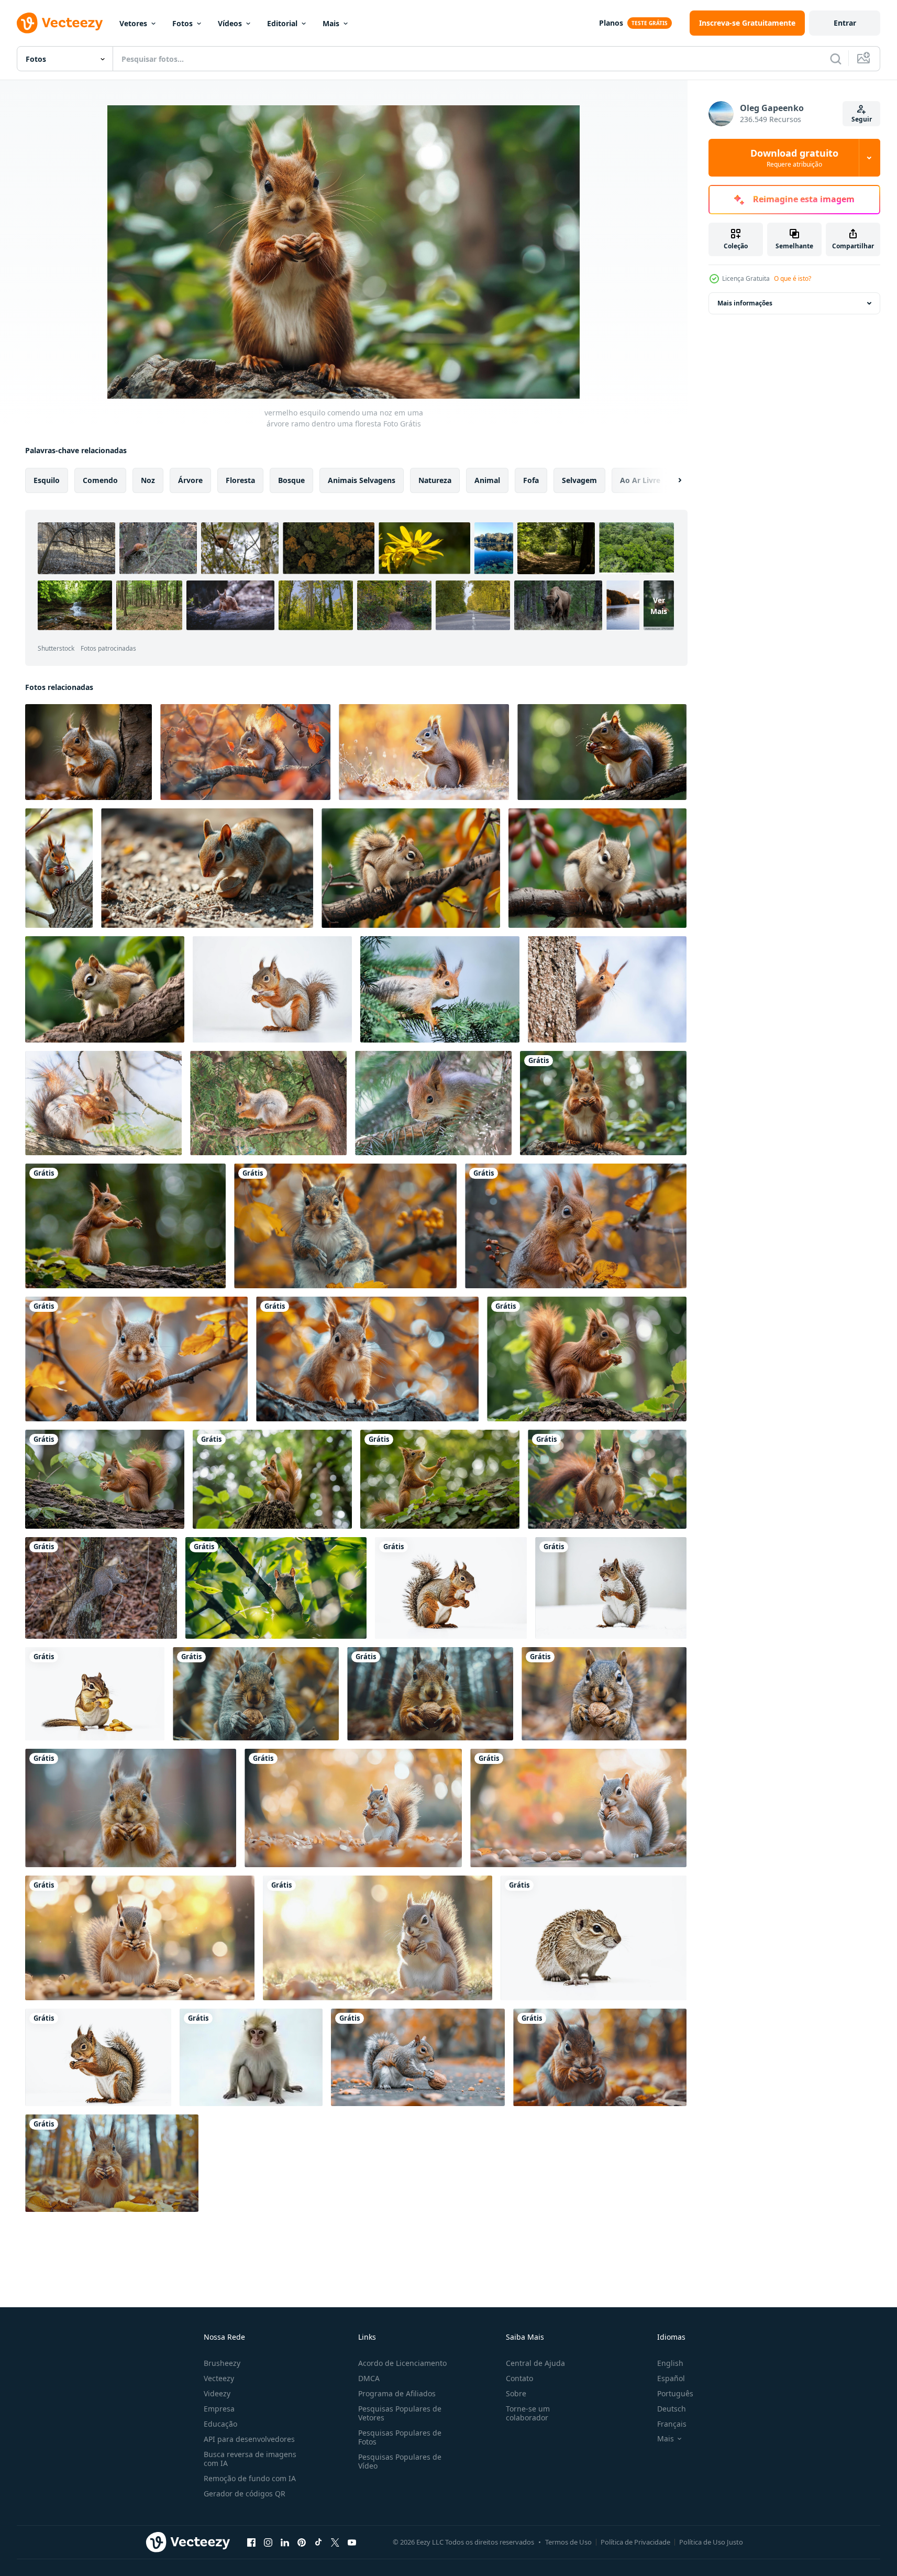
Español (671, 2378)
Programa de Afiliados (397, 2393)
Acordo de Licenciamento (402, 2363)
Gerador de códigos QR (245, 2493)
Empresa (219, 2409)
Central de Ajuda (535, 2363)
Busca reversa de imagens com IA (250, 2459)
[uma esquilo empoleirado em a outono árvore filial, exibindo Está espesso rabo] (245, 752)
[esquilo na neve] (611, 1588)
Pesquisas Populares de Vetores (400, 2413)
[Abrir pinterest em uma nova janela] (302, 2542)
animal (487, 480)
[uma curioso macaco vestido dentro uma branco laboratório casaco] (251, 2057)
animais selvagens (362, 480)
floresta (240, 480)
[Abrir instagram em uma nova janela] (268, 2542)
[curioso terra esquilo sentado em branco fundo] (594, 1938)
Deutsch (672, 2409)
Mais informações (745, 303)
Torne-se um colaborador (528, 2413)
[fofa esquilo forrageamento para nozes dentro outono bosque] (424, 752)
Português (675, 2393)
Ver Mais (659, 605)
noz (148, 480)
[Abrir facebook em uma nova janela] (251, 2542)
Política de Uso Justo (711, 2542)
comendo (100, 480)
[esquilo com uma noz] (207, 868)
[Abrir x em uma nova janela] (335, 2542)
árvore (190, 480)
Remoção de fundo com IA (250, 2478)
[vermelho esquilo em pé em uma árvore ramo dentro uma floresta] (587, 1359)
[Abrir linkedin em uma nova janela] (285, 2542)
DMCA (369, 2378)
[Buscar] (836, 59)
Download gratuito (794, 158)
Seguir (862, 119)
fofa (531, 480)
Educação (220, 2424)
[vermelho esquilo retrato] (451, 1588)
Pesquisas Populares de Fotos (400, 2437)
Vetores (133, 23)
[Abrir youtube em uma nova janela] (352, 2542)
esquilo (47, 480)
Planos (611, 23)
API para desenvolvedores (249, 2439)
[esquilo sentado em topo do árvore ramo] (345, 1226)
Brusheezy (222, 2363)
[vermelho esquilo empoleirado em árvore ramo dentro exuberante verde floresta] (607, 1479)
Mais (331, 23)
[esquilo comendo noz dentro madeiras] (256, 1694)
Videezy (217, 2393)
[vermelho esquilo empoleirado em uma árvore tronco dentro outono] (88, 752)
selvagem (579, 480)
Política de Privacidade (635, 2542)
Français (672, 2424)
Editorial (282, 23)
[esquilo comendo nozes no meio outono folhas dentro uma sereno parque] (353, 1808)
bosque (291, 480)
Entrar (845, 23)
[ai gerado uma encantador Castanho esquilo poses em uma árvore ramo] (411, 868)
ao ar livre (640, 480)
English (670, 2363)
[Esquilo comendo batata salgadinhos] (95, 1694)
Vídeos (230, 23)
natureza (435, 480)
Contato (519, 2378)
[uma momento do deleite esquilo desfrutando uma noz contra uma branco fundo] (272, 989)
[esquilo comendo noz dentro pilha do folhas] (418, 2057)
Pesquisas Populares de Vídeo (400, 2461)
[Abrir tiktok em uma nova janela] (318, 2542)
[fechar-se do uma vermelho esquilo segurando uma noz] (59, 868)
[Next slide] (671, 480)
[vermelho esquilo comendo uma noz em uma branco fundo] (98, 2057)
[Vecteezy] (60, 23)
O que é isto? (793, 278)
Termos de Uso (568, 2542)
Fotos (182, 23)
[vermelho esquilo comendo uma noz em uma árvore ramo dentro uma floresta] (603, 1103)
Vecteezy (219, 2378)
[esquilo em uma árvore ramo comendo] (101, 1588)
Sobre (516, 2393)
